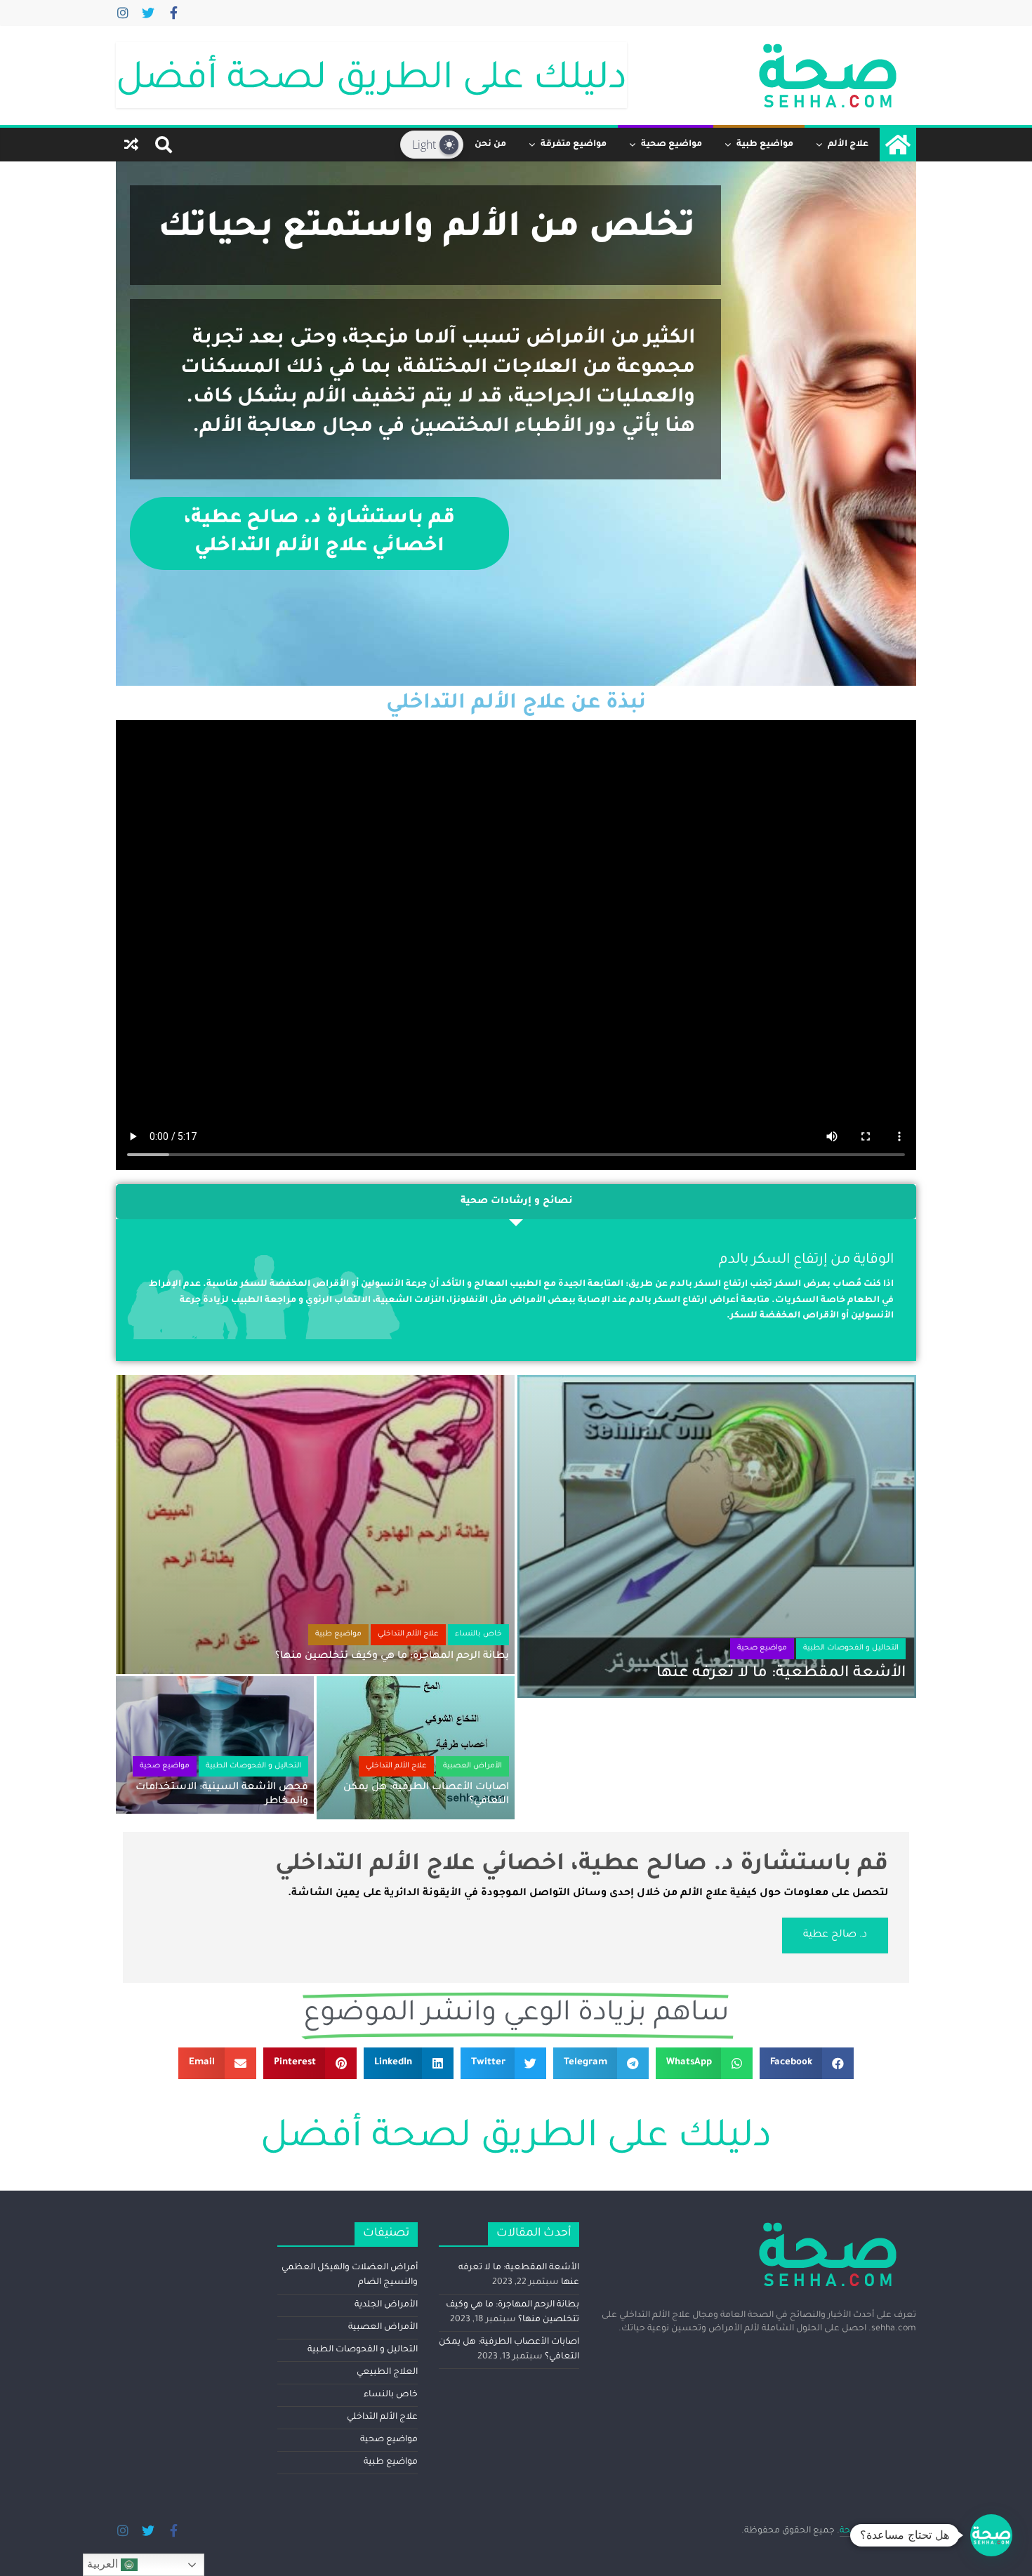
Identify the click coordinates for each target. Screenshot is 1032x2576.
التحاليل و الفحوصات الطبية (851, 1649)
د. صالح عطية (835, 1935)
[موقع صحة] (898, 145)
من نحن (490, 145)
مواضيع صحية (672, 145)
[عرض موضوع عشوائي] (131, 145)
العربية (104, 2564)
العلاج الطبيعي (387, 2372)
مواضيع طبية (765, 145)
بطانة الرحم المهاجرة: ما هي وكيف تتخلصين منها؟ (392, 1657)
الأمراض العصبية (472, 1767)
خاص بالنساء (478, 1635)
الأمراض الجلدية (386, 2305)
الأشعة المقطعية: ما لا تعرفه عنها (781, 1674)
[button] (807, 2063)
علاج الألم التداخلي (408, 1635)
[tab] (516, 1202)
